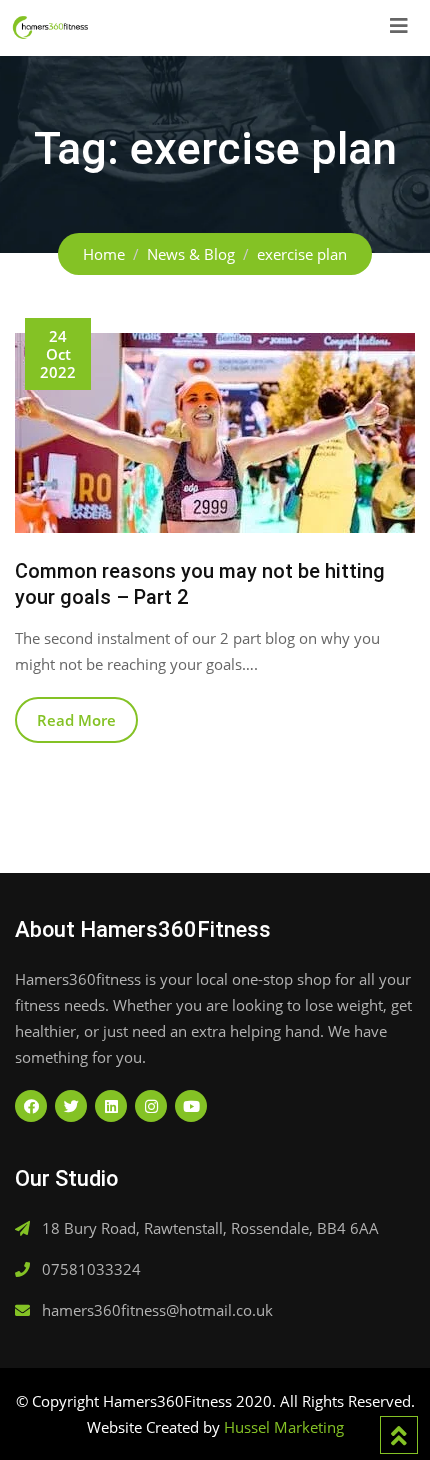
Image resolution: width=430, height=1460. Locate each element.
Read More (76, 720)
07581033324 (91, 1269)
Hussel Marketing (284, 1427)
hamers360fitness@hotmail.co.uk (157, 1310)
